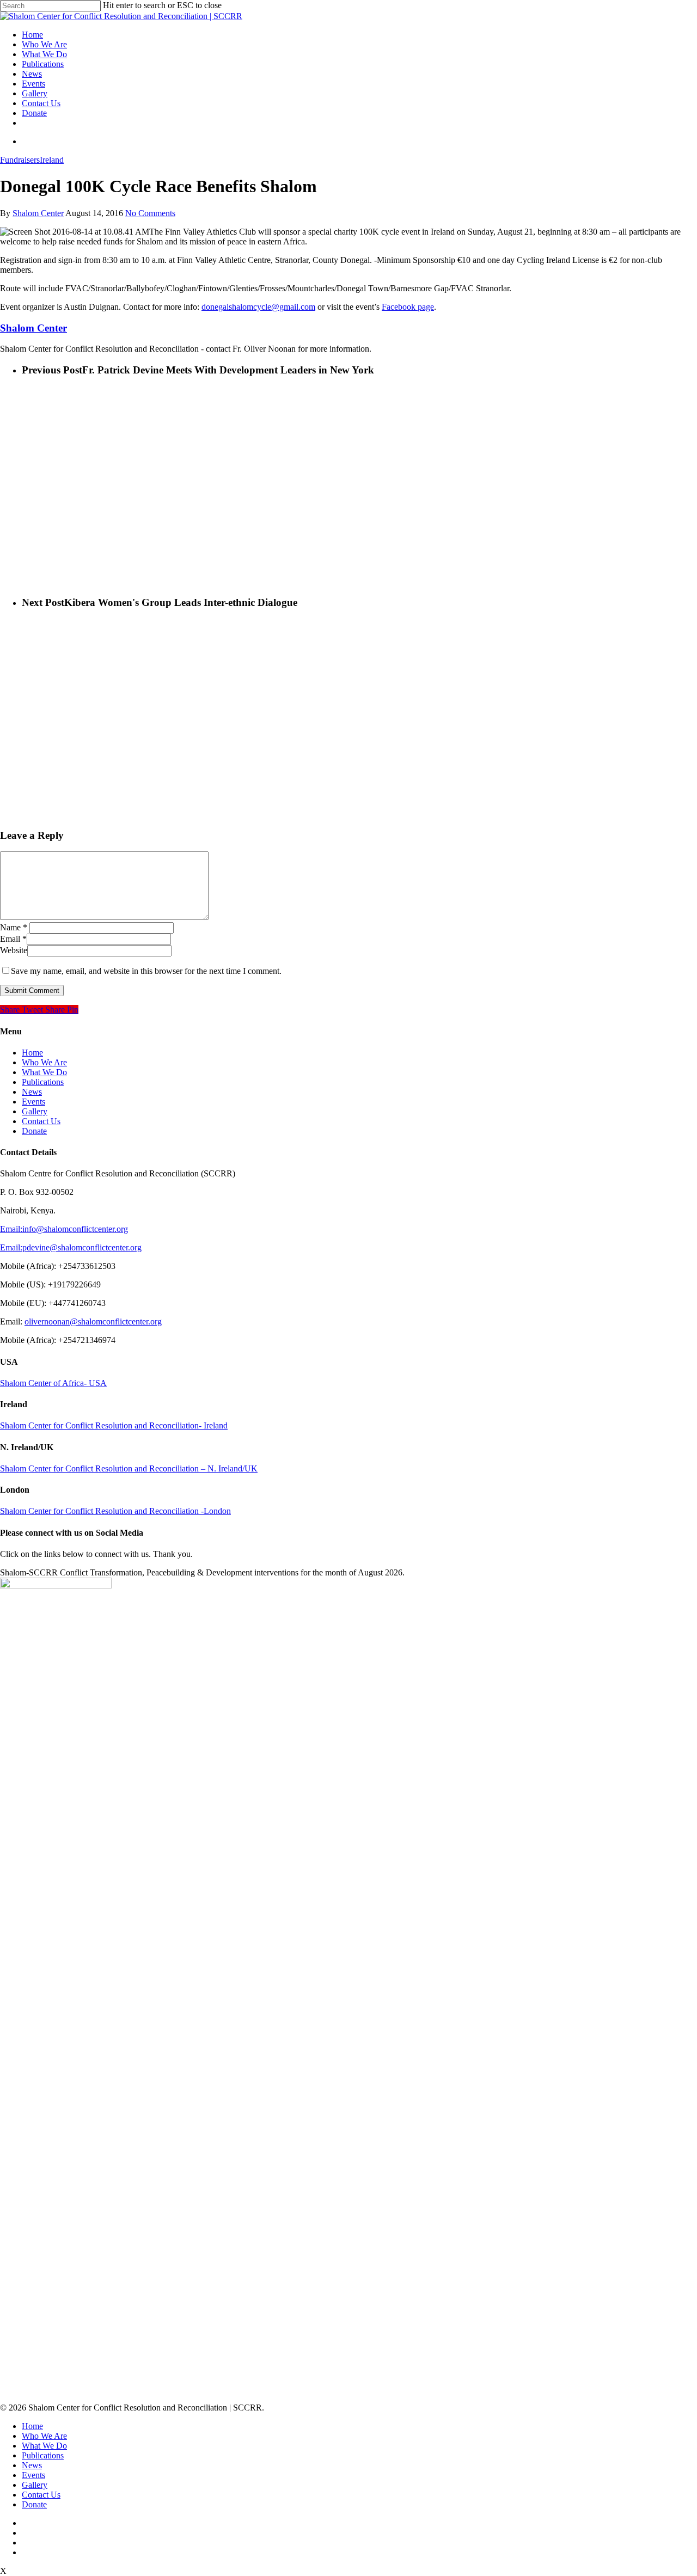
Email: (11, 1229)
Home (32, 35)
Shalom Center (38, 213)
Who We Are (44, 44)
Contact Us (41, 103)
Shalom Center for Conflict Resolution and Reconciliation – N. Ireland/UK (129, 1468)
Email (13, 939)
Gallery (35, 93)
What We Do (44, 54)
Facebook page (408, 307)
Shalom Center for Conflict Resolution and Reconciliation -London (115, 1511)
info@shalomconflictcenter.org (75, 1229)
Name (14, 927)
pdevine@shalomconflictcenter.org (82, 1247)
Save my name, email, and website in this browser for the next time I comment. (146, 971)
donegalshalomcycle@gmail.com (258, 307)
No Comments (150, 213)
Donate (34, 113)
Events (33, 84)
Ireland (52, 160)
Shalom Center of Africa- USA (53, 1383)
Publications (43, 64)
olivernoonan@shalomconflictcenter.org (93, 1321)
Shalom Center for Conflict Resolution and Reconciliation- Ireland (114, 1425)
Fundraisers (20, 160)
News (32, 74)
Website (14, 950)
